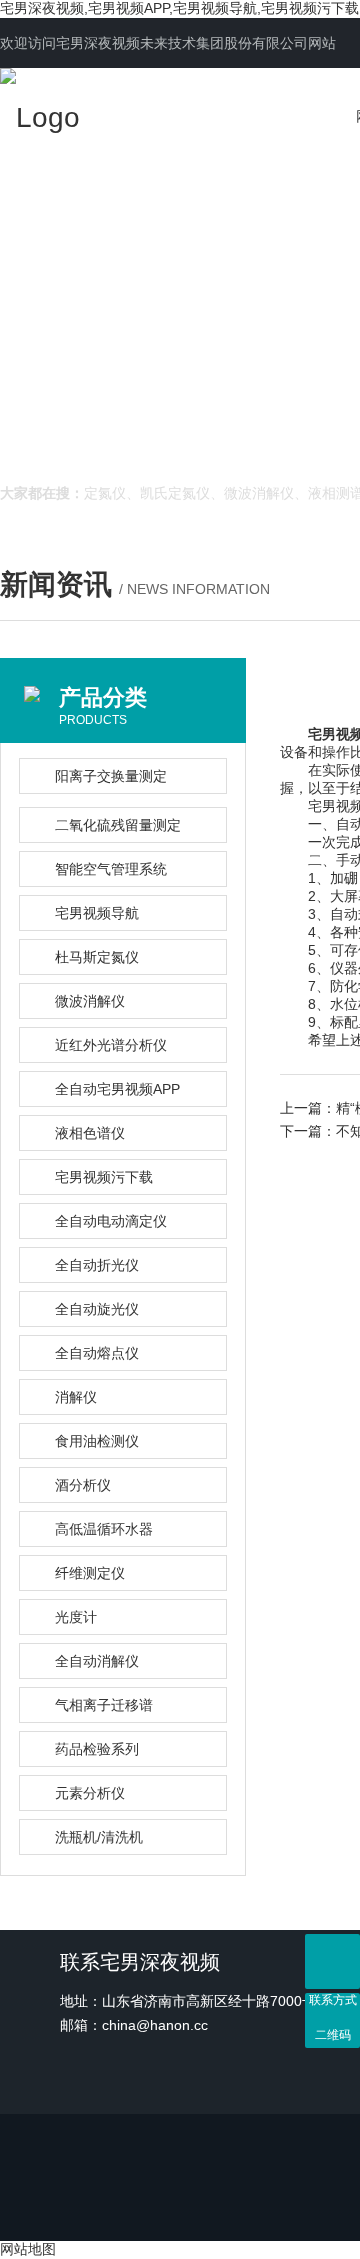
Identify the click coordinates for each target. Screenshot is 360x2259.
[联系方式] (332, 1961)
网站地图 (28, 2249)
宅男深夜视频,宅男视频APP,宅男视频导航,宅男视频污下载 (179, 8)
